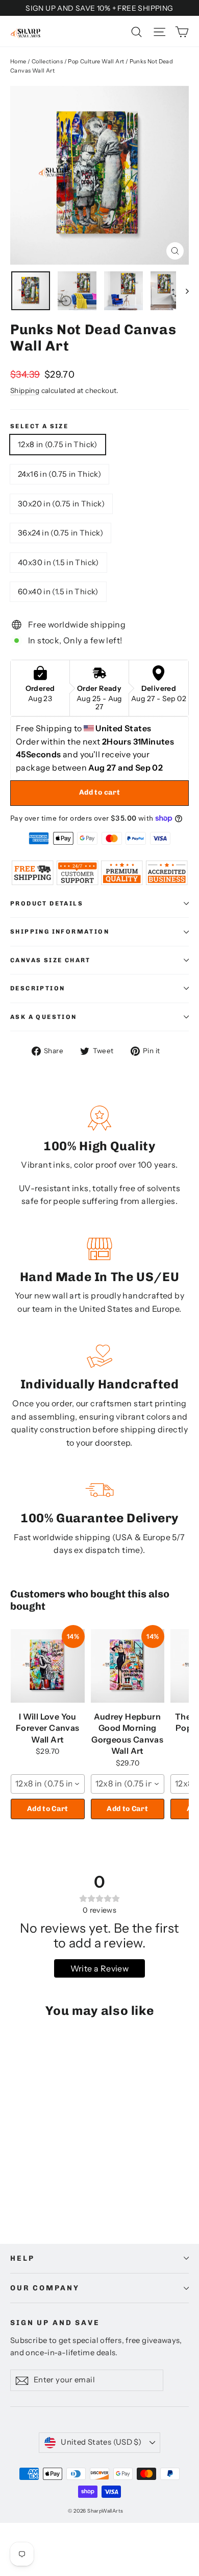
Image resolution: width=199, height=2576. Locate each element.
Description (38, 988)
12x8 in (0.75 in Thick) (58, 444)
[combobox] (48, 1784)
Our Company (45, 2288)
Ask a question (44, 1017)
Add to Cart (48, 1809)
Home (18, 61)
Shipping (25, 390)
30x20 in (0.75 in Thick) (61, 504)
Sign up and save (55, 2323)
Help (22, 2258)
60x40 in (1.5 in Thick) (58, 591)
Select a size (39, 426)
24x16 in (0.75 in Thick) (59, 474)
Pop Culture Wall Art (96, 61)
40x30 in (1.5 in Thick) (58, 562)
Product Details (47, 903)
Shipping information (60, 932)
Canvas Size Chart (51, 960)
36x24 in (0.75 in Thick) (60, 533)
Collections (47, 61)
